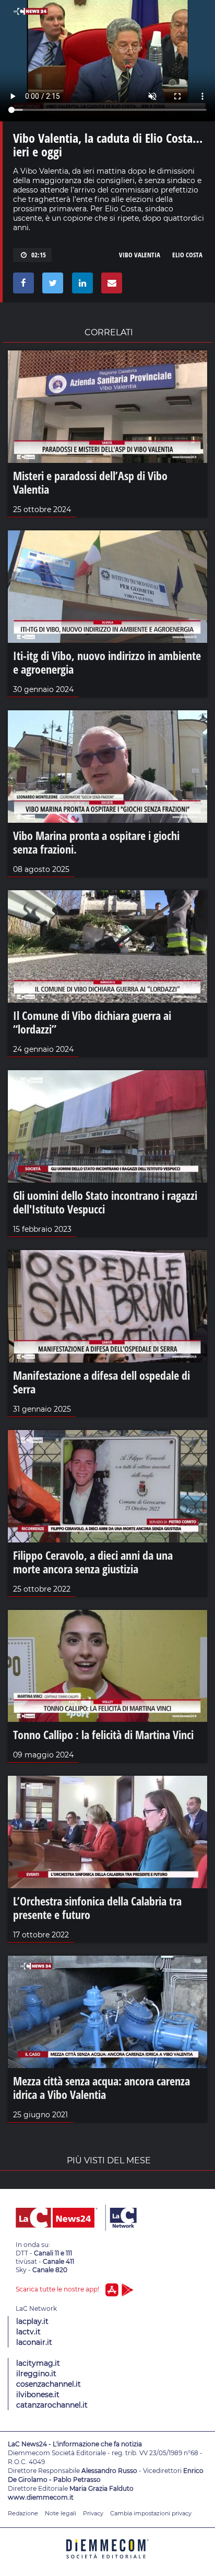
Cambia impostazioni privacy (151, 2513)
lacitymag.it (38, 2363)
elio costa (187, 255)
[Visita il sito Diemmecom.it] (107, 2562)
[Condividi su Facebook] (22, 286)
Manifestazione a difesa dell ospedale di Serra (101, 1382)
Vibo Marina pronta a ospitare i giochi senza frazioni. (96, 842)
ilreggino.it (36, 2374)
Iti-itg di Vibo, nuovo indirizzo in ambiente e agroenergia (107, 662)
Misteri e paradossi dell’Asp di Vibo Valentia (90, 482)
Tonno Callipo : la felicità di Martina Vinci (103, 1734)
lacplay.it (32, 2321)
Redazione (23, 2513)
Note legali (61, 2513)
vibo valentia (140, 255)
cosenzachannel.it (49, 2384)
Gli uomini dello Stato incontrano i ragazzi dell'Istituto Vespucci (105, 1202)
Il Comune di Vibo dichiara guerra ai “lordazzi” (92, 1022)
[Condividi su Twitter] (51, 286)
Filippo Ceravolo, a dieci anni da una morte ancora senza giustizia (93, 1562)
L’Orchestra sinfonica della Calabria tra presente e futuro (97, 1908)
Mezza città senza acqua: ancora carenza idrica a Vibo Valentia (101, 2087)
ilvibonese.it (38, 2395)
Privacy (93, 2513)
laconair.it (34, 2342)
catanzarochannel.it (52, 2405)
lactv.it (28, 2332)
